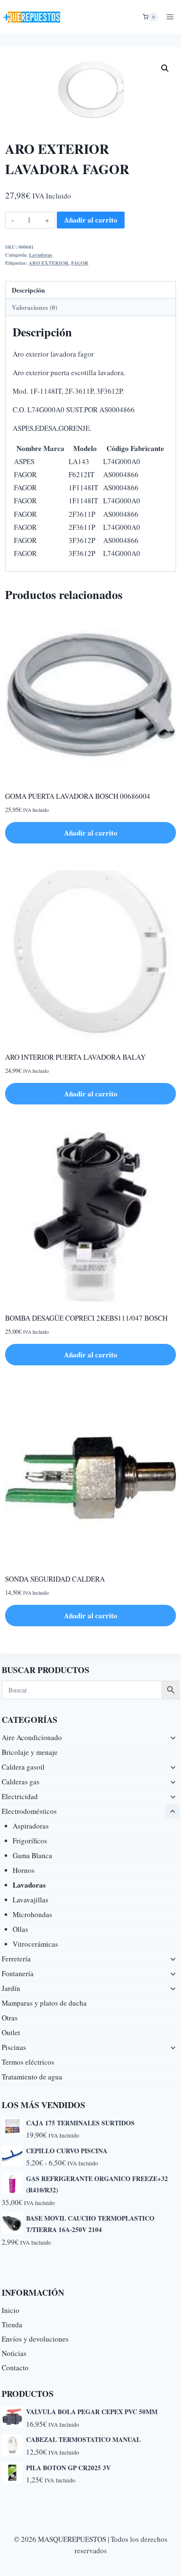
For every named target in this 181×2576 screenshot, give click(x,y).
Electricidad (20, 1796)
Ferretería (16, 1959)
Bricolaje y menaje (30, 1752)
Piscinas (14, 2047)
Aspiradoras (31, 1826)
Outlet (11, 2032)
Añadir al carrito (91, 220)
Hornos (24, 1870)
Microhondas (32, 1914)
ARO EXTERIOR (49, 263)
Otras (10, 2018)
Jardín (11, 1988)
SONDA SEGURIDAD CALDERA (55, 1579)
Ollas (20, 1929)
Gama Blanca (32, 1855)
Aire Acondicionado (32, 1737)
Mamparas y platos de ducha (44, 2003)
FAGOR (80, 263)
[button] (165, 68)
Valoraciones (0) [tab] (35, 307)
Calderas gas (21, 1782)
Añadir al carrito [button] (91, 833)
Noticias (14, 2353)
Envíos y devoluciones (35, 2339)
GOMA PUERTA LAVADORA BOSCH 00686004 (78, 796)
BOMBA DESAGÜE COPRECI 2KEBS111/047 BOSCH (86, 1318)
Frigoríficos (30, 1841)
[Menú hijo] (172, 1738)
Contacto (15, 2368)
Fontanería (18, 1973)
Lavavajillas (31, 1900)
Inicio (11, 2310)
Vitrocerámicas (35, 1944)
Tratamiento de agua (32, 2077)
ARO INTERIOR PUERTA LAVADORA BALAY (75, 1057)
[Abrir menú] (170, 17)
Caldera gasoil (23, 1767)
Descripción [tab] (28, 290)
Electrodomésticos (29, 1811)
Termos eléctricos (28, 2062)
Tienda (12, 2325)
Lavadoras (41, 255)
